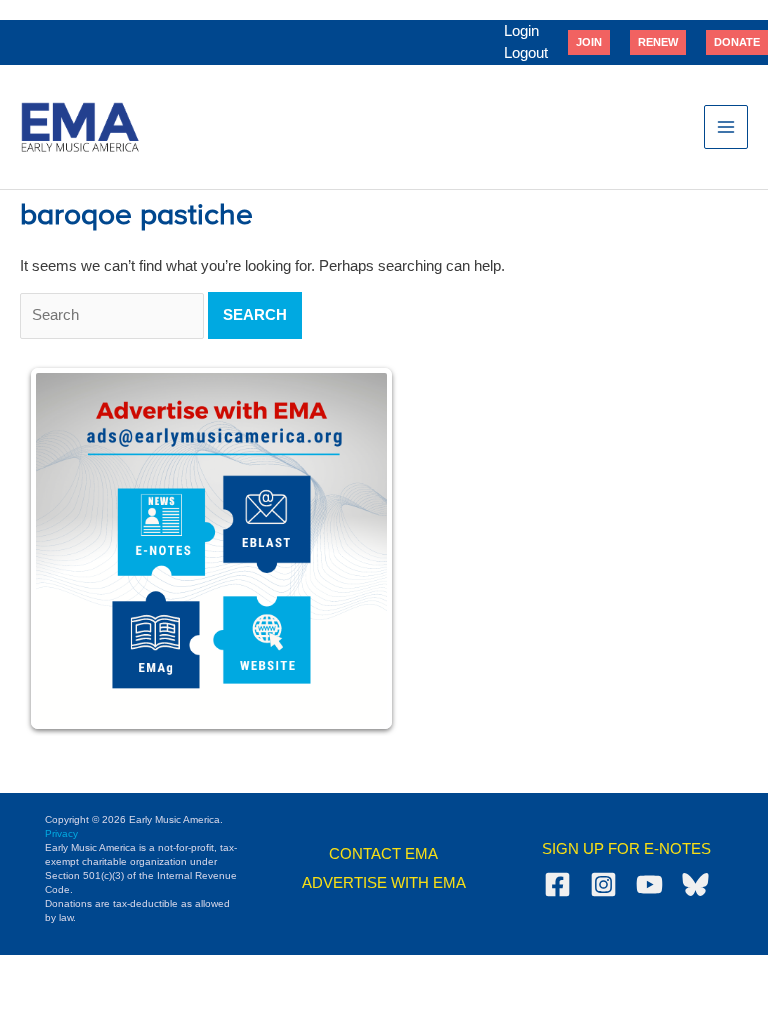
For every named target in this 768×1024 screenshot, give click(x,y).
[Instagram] (603, 884)
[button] (589, 42)
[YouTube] (649, 884)
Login (521, 31)
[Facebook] (557, 884)
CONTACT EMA (383, 854)
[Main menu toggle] (726, 127)
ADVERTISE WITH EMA (384, 883)
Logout (526, 53)
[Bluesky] (695, 884)
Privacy (61, 833)
